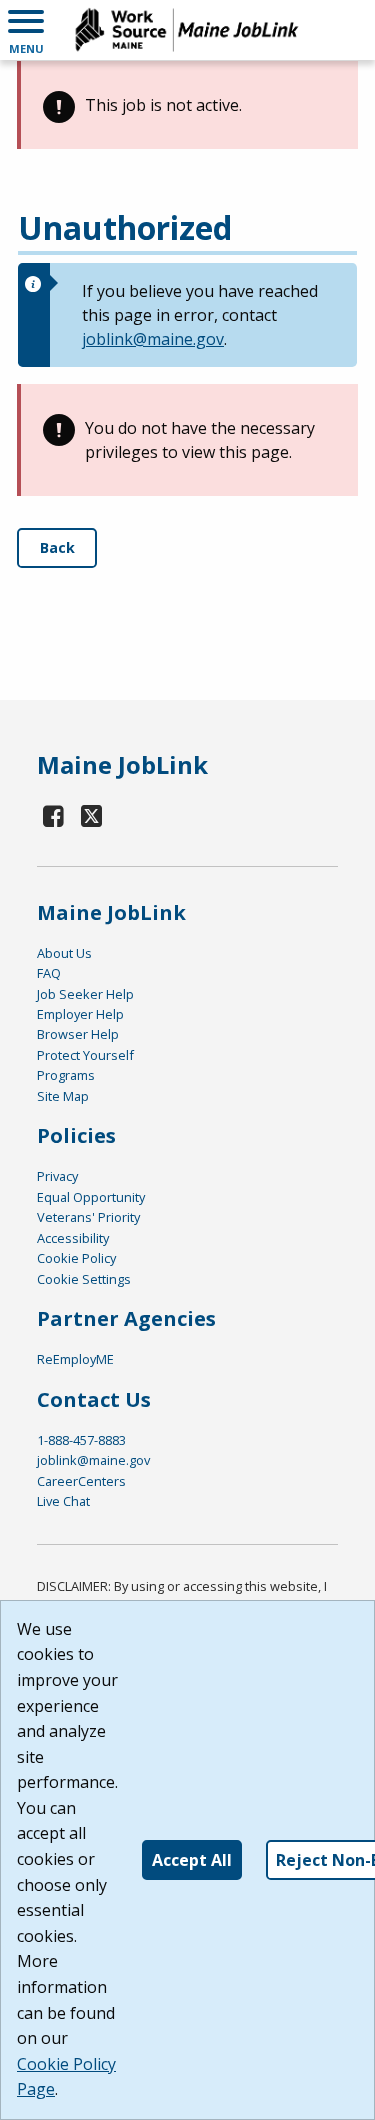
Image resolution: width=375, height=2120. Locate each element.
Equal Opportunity (91, 1197)
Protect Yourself (85, 1055)
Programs (66, 1075)
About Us (64, 953)
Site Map (63, 1096)
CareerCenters (81, 1481)
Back (57, 547)
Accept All (192, 1860)
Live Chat (63, 1501)
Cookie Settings (84, 1279)
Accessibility (73, 1238)
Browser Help (78, 1034)
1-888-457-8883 (81, 1440)
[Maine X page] (92, 815)
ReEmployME (75, 1359)
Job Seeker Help (85, 994)
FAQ (49, 973)
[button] (26, 30)
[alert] (187, 105)
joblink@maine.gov (153, 339)
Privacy (57, 1176)
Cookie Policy (76, 1258)
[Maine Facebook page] (54, 815)
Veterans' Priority (88, 1217)
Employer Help (80, 1014)
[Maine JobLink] (187, 30)
